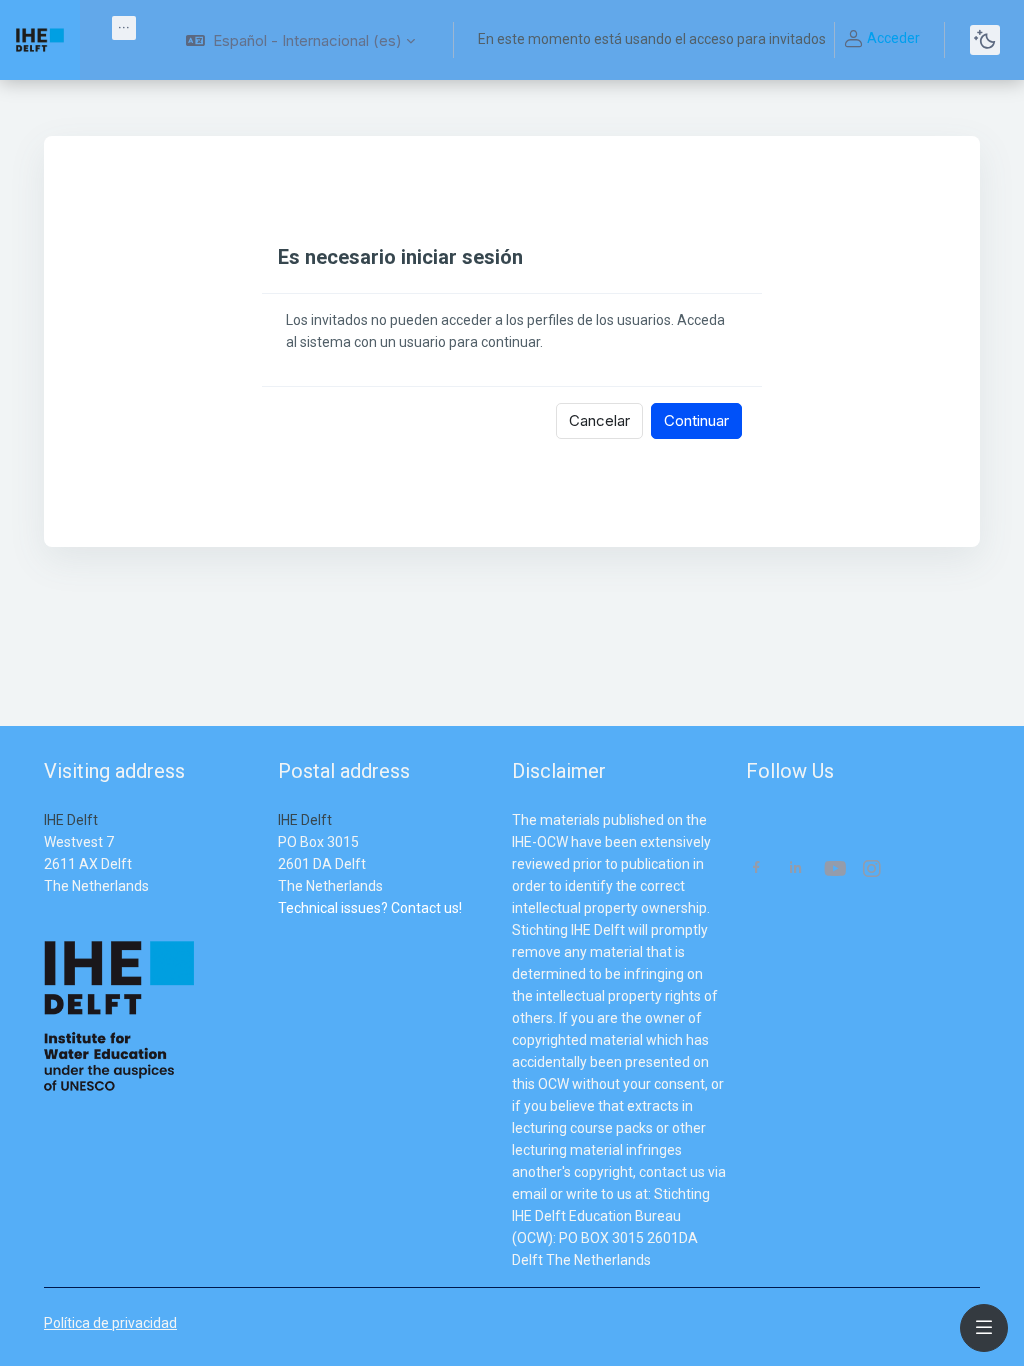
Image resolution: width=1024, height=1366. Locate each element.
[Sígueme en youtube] (834, 870)
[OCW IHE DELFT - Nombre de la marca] (40, 40)
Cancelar (599, 420)
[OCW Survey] (279, 930)
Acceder (893, 38)
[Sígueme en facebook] (756, 869)
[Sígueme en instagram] (873, 870)
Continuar (696, 420)
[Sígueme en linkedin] (795, 869)
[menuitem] (124, 28)
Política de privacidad (110, 1323)
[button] (300, 40)
